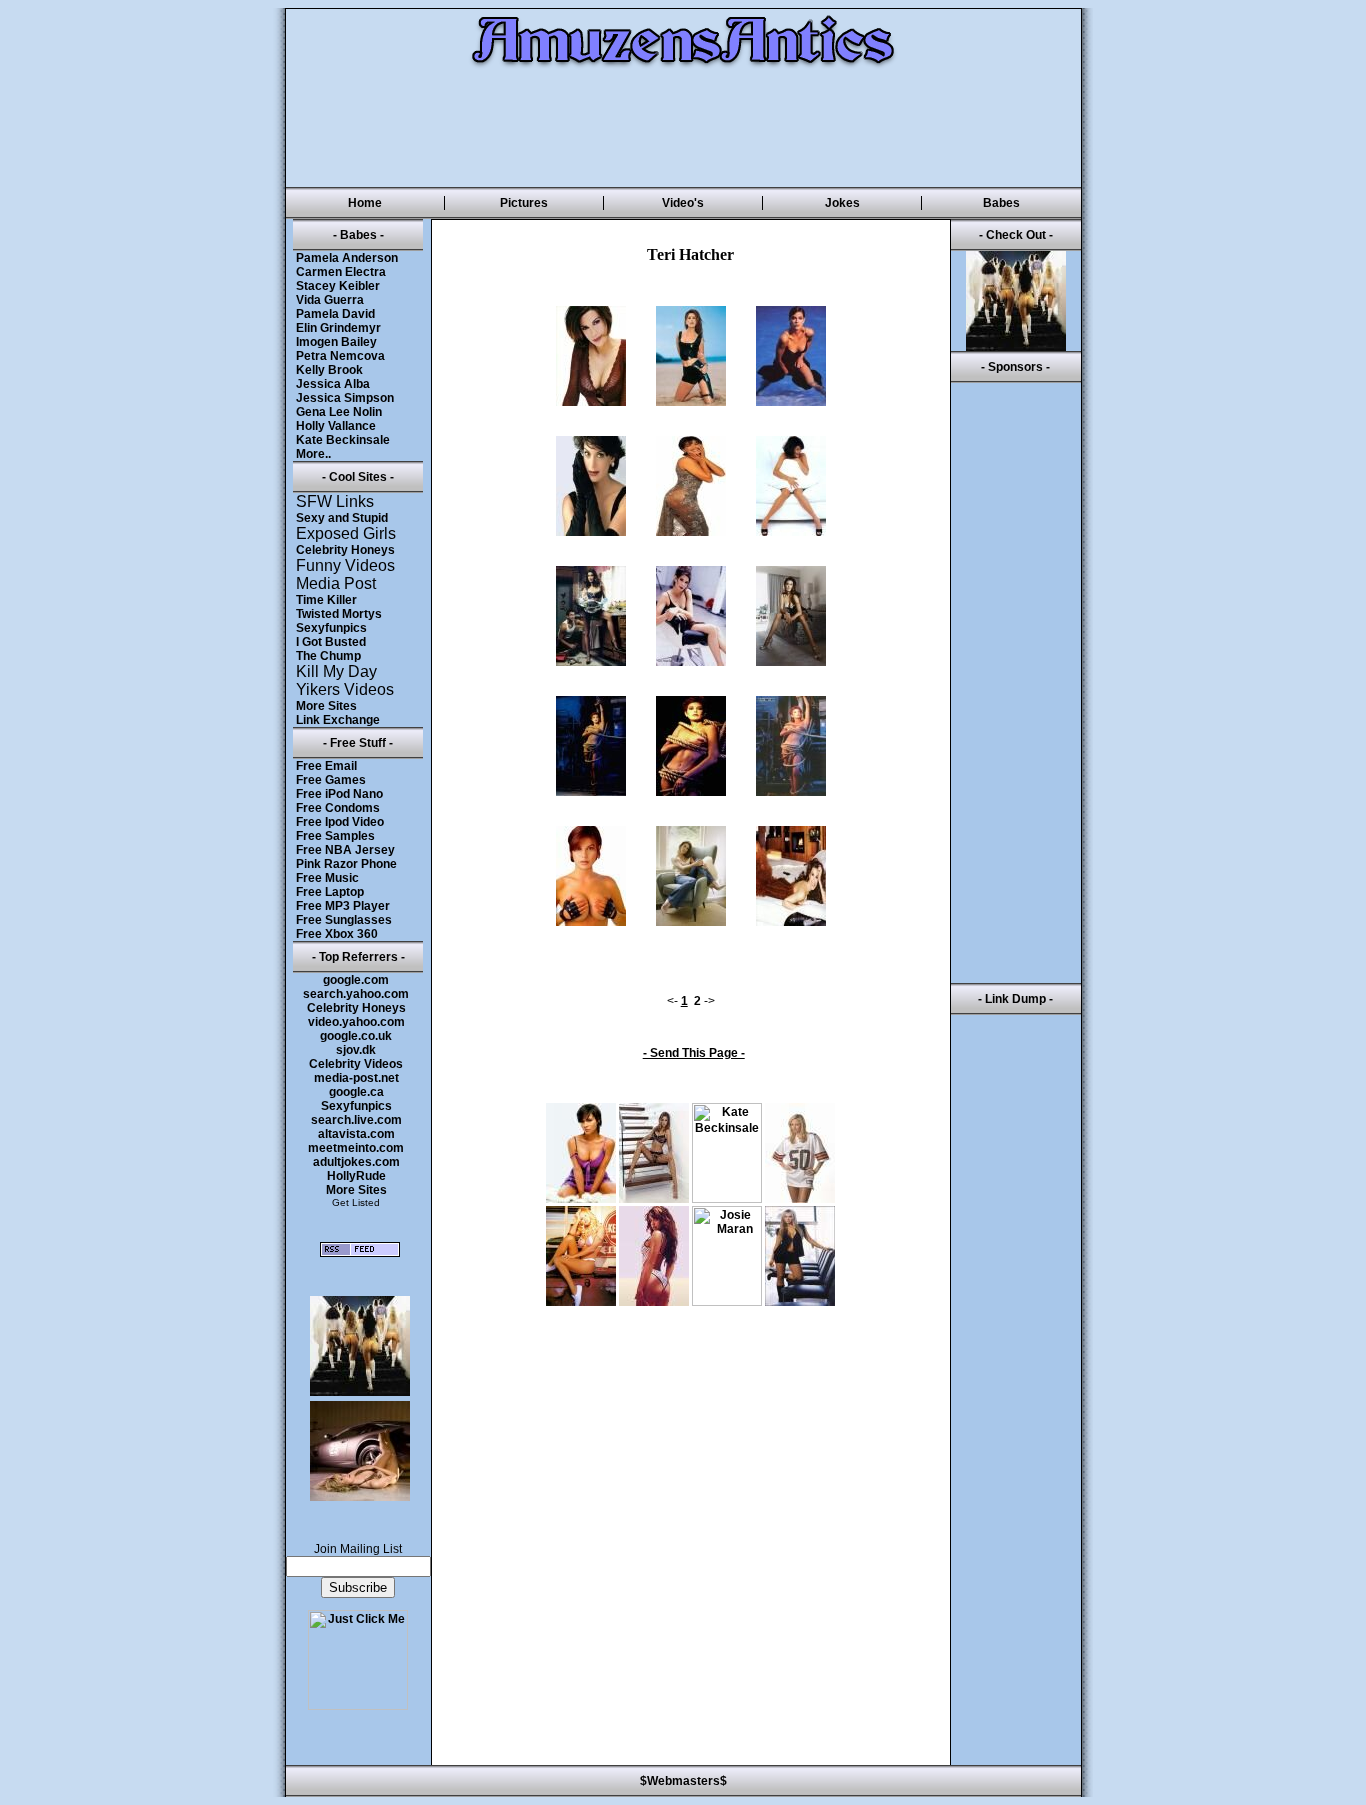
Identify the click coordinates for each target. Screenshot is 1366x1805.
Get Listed (356, 1202)
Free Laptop (330, 892)
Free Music (327, 878)
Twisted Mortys (339, 614)
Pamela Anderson (347, 258)
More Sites (326, 706)
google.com (356, 980)
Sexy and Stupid (342, 518)
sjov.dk (356, 1050)
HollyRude (356, 1176)
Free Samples (335, 836)
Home (365, 203)
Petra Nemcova (340, 356)
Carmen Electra (341, 272)
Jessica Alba (333, 384)
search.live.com (356, 1120)
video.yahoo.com (356, 1022)
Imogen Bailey (336, 342)
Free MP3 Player (343, 906)
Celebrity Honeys (345, 550)
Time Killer (326, 600)
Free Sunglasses (344, 920)
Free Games (331, 780)
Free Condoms (338, 808)
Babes (1001, 203)
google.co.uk (356, 1036)
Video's (683, 203)
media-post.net (356, 1078)
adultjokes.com (356, 1162)
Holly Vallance (336, 426)
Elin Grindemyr (338, 328)
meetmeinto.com (356, 1148)
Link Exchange (338, 720)
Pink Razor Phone (346, 864)
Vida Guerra (330, 300)
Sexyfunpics (331, 628)
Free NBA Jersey (345, 850)
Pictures (524, 203)
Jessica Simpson (345, 398)
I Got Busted (331, 642)
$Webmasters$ (683, 1781)
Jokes (842, 203)
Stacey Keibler (338, 286)
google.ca (356, 1092)
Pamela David (335, 314)
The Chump (328, 656)
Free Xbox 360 (337, 934)
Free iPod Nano (339, 794)
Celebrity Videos (356, 1064)
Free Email (326, 766)
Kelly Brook (329, 370)
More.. (313, 454)
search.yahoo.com (356, 994)
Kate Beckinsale (343, 440)
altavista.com (356, 1134)
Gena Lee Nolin (339, 412)
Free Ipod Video (340, 822)
